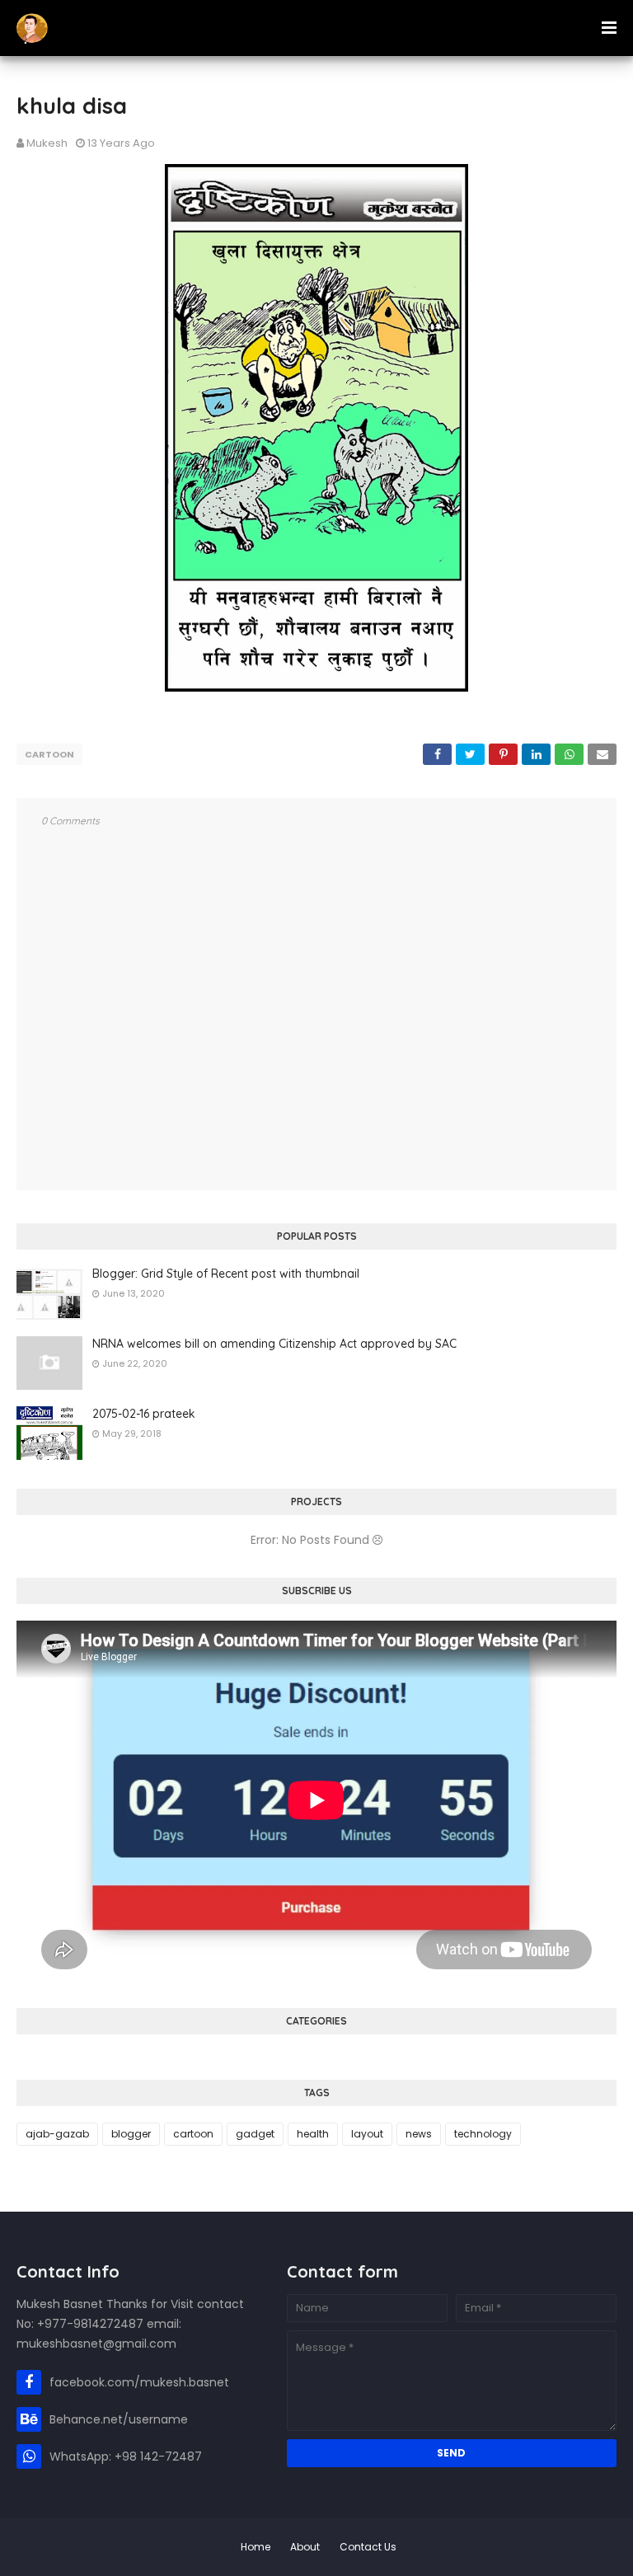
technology (483, 2134)
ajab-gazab (57, 2134)
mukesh (47, 143)
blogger (131, 2134)
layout (367, 2134)
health (313, 2134)
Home (256, 2547)
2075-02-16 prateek (144, 1414)
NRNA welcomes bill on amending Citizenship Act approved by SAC (274, 1344)
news (419, 2134)
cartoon (49, 754)
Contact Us (368, 2547)
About (305, 2547)
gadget (255, 2134)
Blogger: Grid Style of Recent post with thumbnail (226, 1274)
